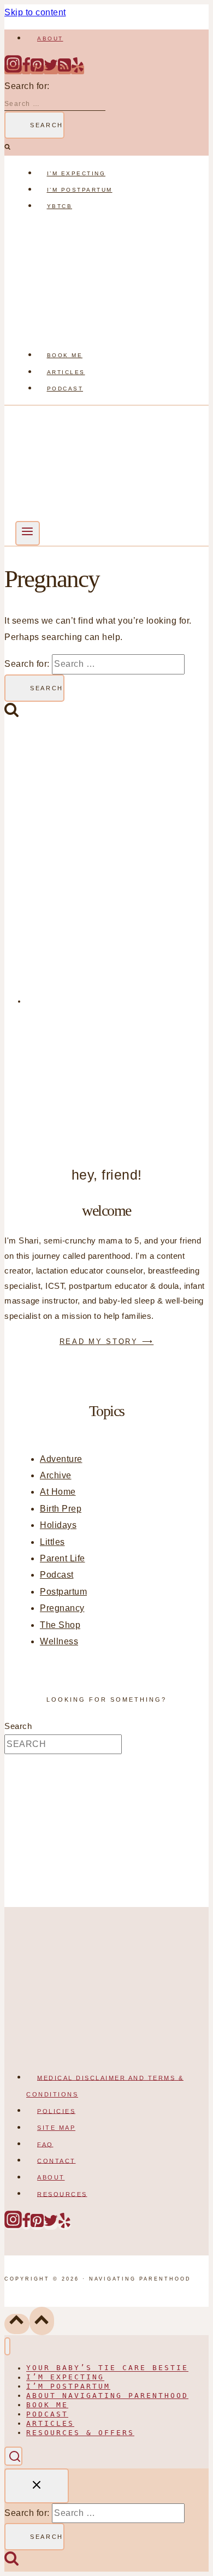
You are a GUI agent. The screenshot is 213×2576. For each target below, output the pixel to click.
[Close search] (37, 2486)
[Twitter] (51, 70)
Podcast (65, 389)
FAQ (45, 2144)
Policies (56, 2111)
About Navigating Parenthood (107, 2396)
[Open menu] (28, 533)
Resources (62, 2194)
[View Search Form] (13, 2456)
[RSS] (64, 70)
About (50, 39)
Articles (66, 372)
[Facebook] (26, 70)
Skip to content (35, 12)
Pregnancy (62, 1608)
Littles (52, 1542)
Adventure (61, 1459)
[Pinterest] (37, 70)
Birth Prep (61, 1509)
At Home (58, 1492)
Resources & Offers (80, 2433)
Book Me (65, 355)
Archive (56, 1475)
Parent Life (63, 1558)
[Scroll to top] (17, 2324)
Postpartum (63, 1592)
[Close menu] (7, 2346)
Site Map (56, 2128)
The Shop (60, 1625)
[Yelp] (78, 70)
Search (18, 1726)
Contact (57, 2160)
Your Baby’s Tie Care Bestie (107, 2368)
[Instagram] (13, 70)
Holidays (58, 1525)
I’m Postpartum (80, 190)
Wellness (59, 1641)
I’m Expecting (76, 173)
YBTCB (60, 206)
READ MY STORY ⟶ (107, 1342)
